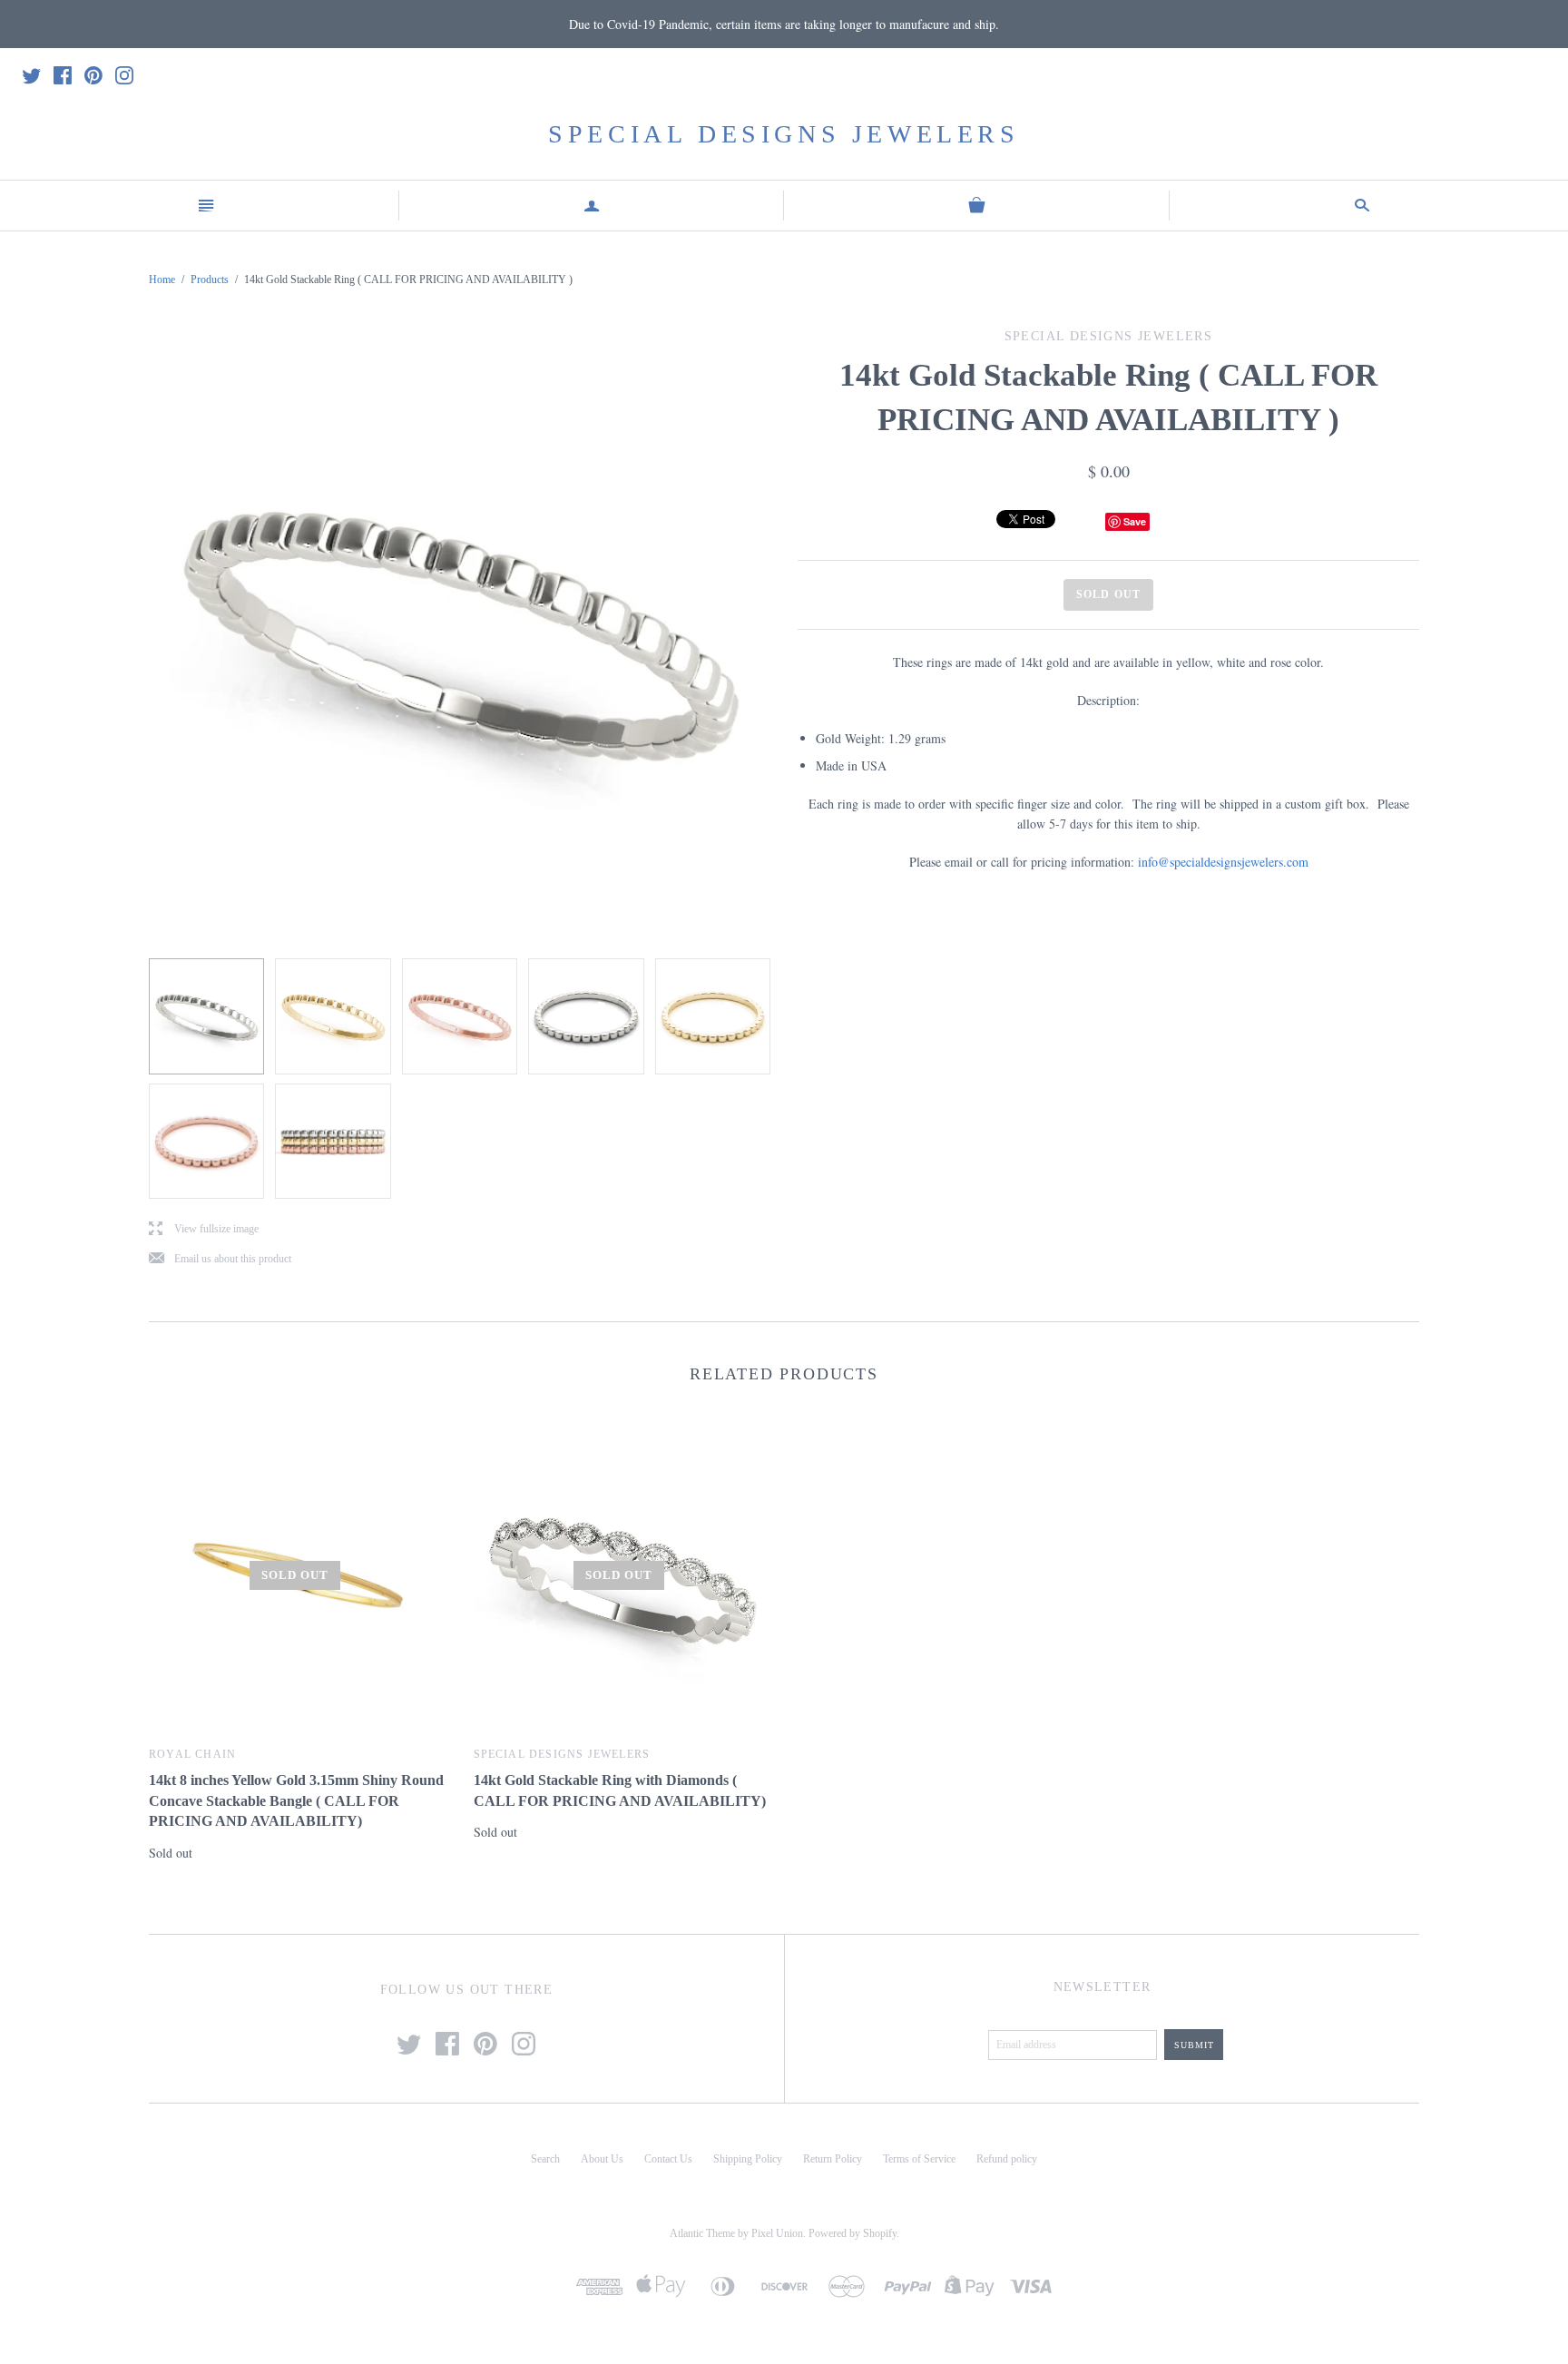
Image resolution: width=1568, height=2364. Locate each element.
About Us (602, 2159)
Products (210, 280)
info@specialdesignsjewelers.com (1223, 862)
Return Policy (833, 2159)
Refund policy (1007, 2159)
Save (1135, 521)
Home (162, 280)
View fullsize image (204, 1229)
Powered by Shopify (853, 2233)
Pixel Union (777, 2233)
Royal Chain (192, 1754)
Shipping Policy (748, 2159)
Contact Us (668, 2159)
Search (545, 2159)
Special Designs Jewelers (784, 134)
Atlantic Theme (702, 2233)
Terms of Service (919, 2159)
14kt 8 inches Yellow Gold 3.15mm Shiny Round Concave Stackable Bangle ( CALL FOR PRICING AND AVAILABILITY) (296, 1800)
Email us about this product (220, 1259)
